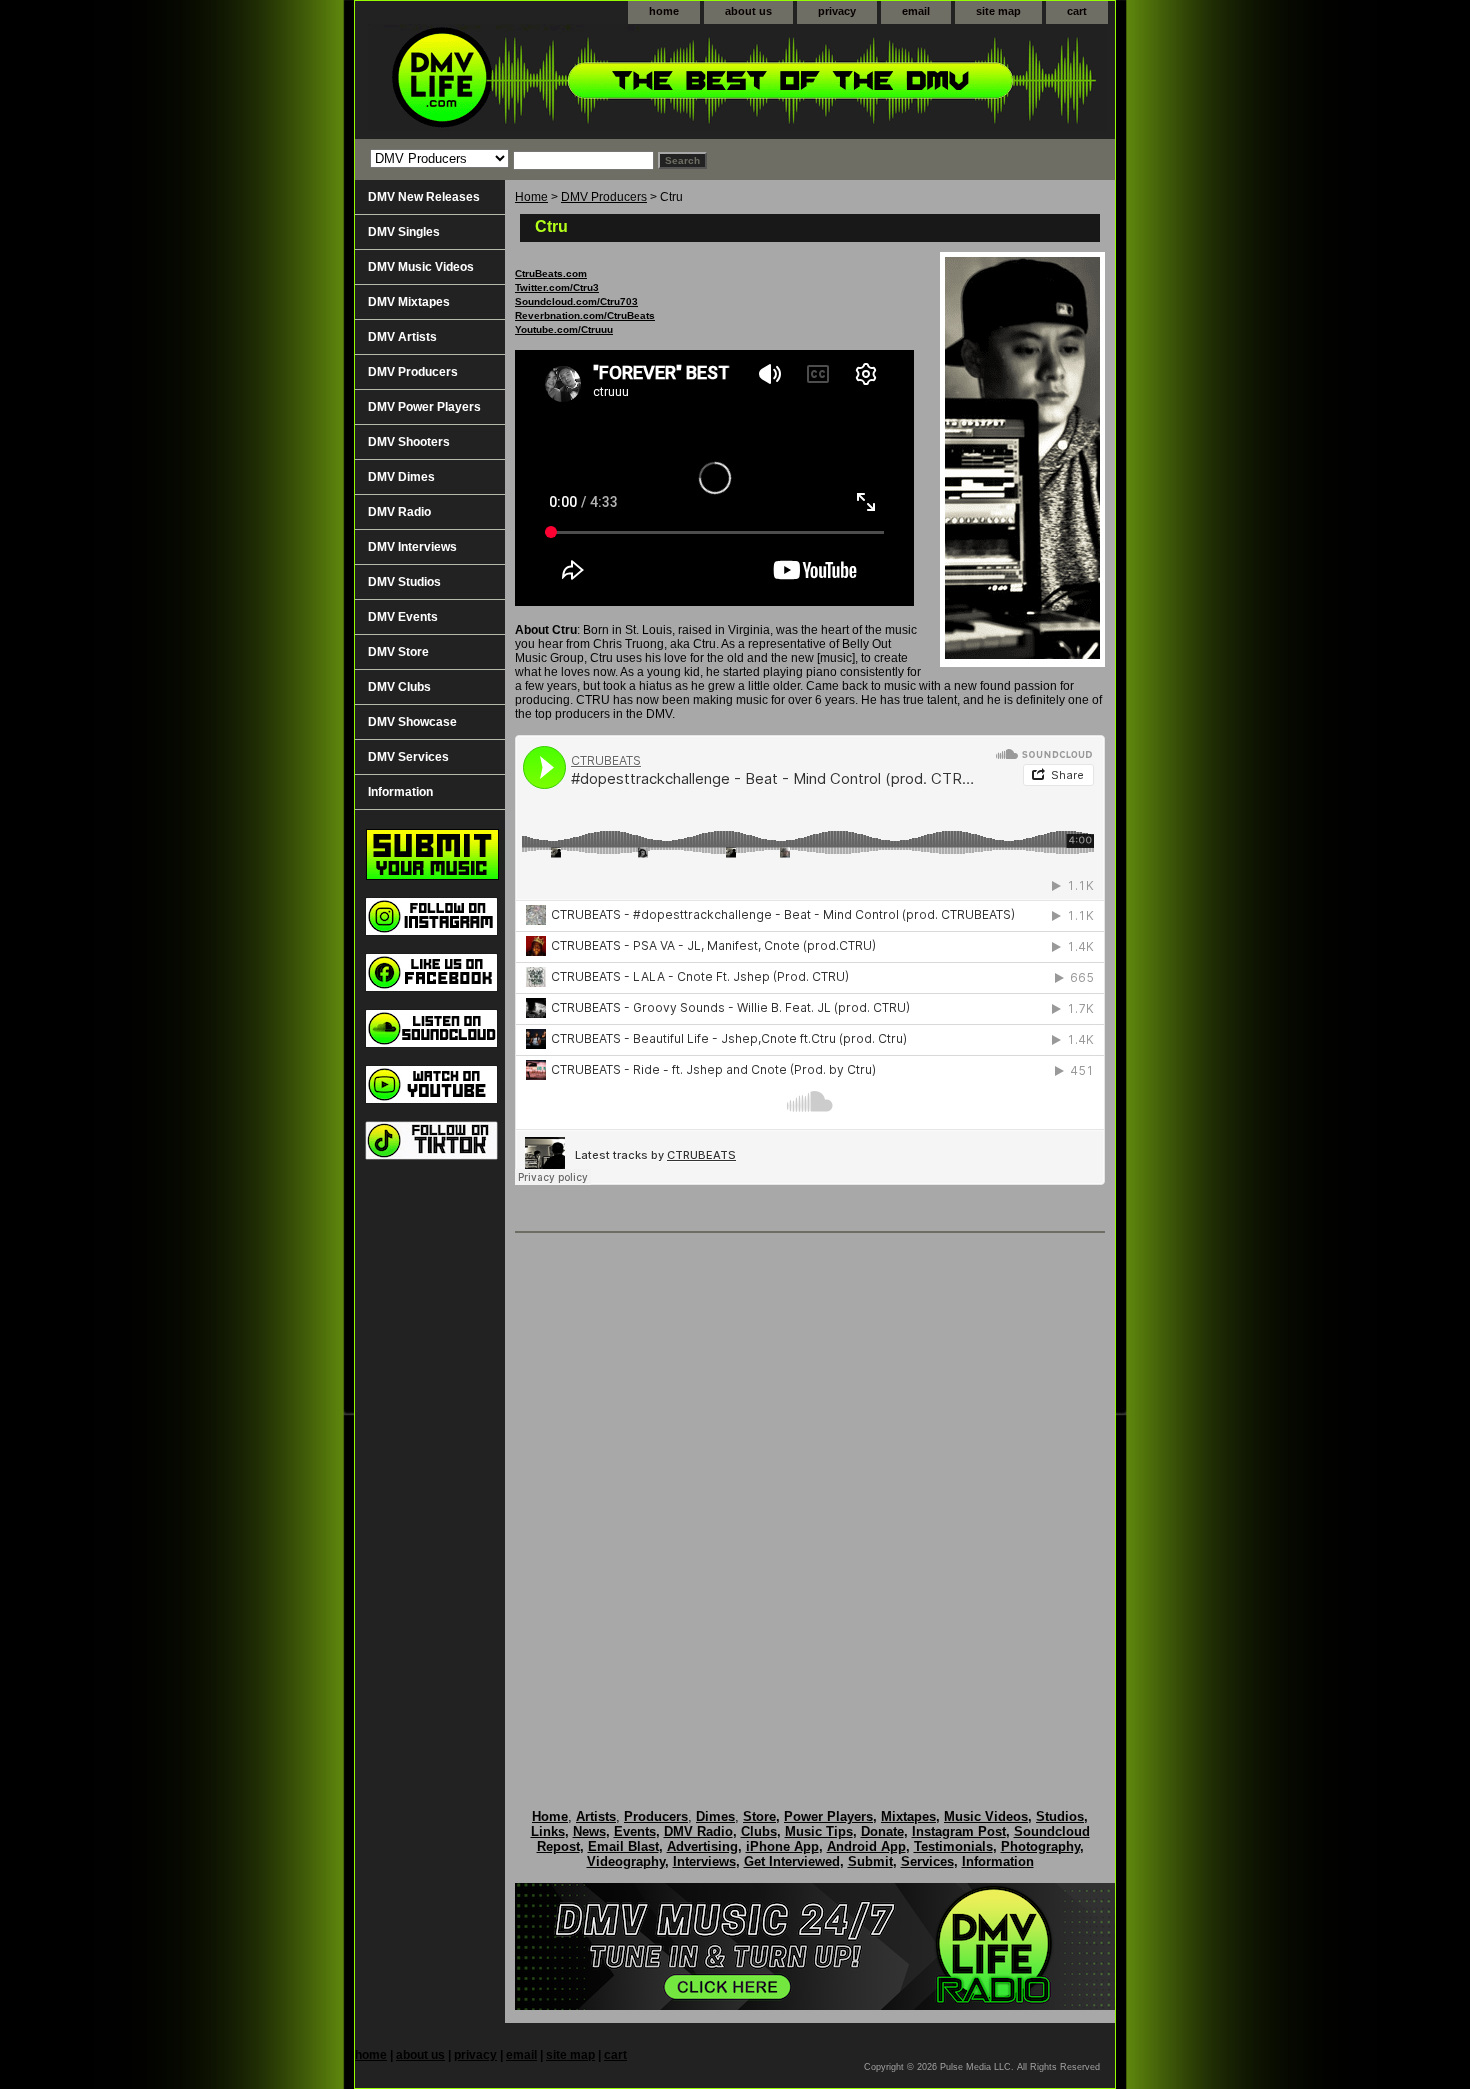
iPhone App (782, 1846)
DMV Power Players (424, 407)
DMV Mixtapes (409, 302)
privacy (837, 11)
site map (998, 11)
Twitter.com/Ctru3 (557, 287)
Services (927, 1861)
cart (1077, 11)
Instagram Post (959, 1831)
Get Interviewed (792, 1861)
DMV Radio (399, 512)
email (916, 11)
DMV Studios (404, 582)
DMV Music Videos (421, 267)
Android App (866, 1846)
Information (400, 792)
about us (748, 11)
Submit (870, 1861)
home (664, 11)
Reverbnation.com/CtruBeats (585, 315)
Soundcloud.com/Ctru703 (576, 301)
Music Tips (819, 1831)
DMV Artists (402, 337)
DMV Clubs (399, 687)
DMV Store (398, 652)
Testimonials (953, 1846)
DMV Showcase (412, 722)
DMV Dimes (401, 477)
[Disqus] (810, 1500)
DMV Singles (404, 232)
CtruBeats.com (551, 273)
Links (548, 1831)
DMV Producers (604, 197)
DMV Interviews (412, 547)
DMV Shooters (409, 442)
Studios (1060, 1816)
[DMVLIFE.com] (605, 81)
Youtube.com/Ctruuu (564, 329)
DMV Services (408, 757)
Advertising (702, 1846)
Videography (626, 1861)
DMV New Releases (424, 197)
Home (531, 197)
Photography (1040, 1846)
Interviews (704, 1861)
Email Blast (623, 1846)
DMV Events (403, 617)
